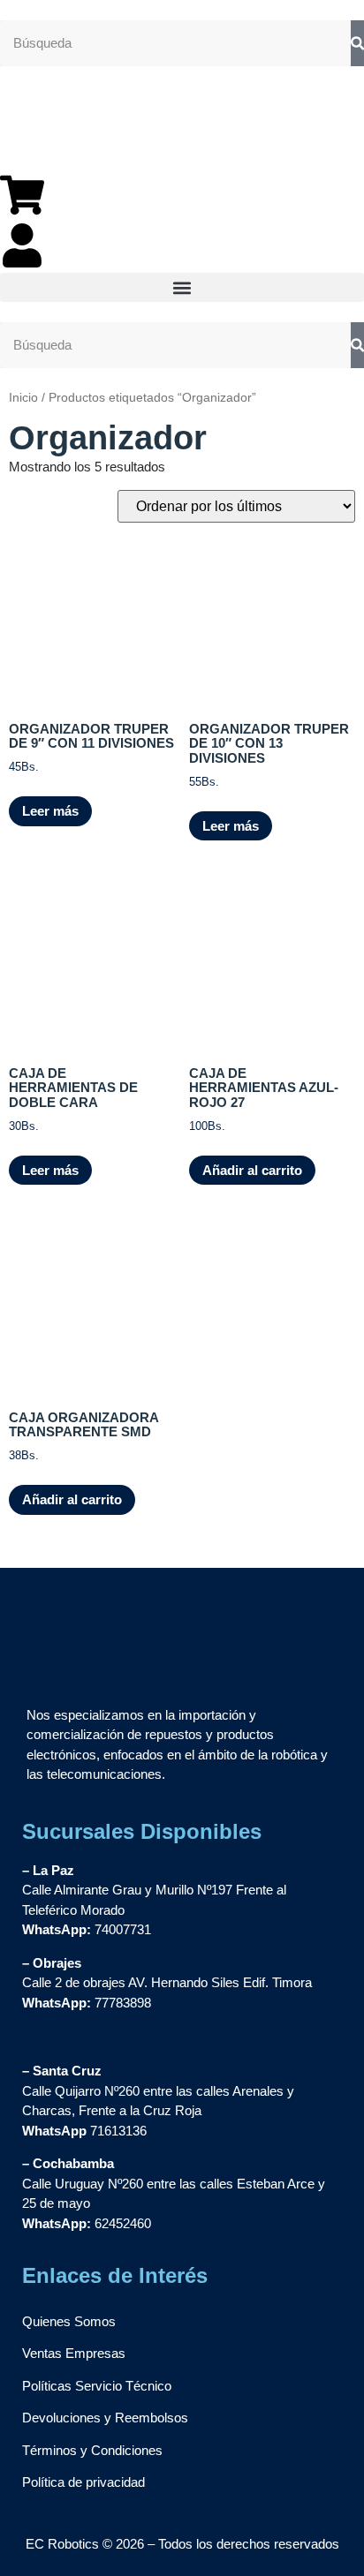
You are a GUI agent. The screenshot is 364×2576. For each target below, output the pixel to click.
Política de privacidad (83, 2482)
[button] (182, 287)
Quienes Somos (69, 2321)
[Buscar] (357, 44)
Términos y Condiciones (92, 2450)
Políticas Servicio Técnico (97, 2386)
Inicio (23, 398)
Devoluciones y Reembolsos (105, 2418)
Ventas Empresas (74, 2353)
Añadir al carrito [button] (252, 1170)
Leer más (50, 811)
